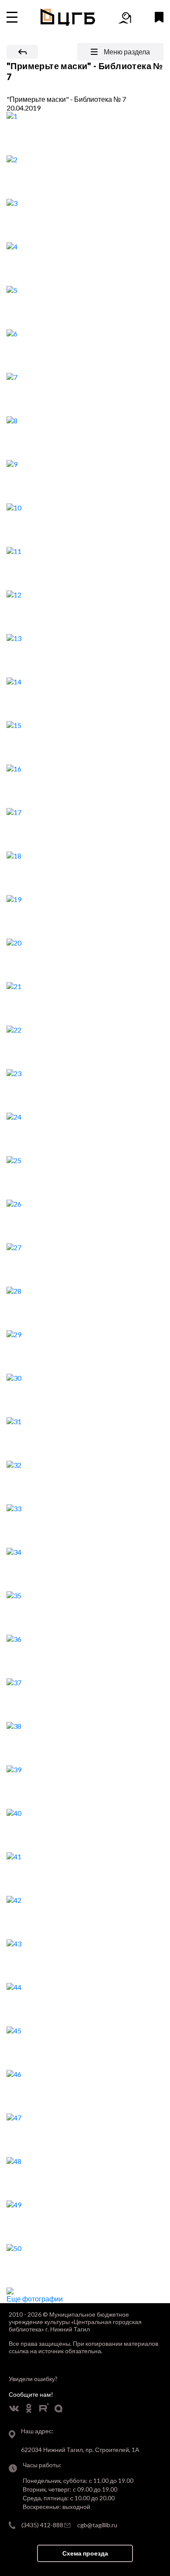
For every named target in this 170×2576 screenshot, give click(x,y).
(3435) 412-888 (42, 2525)
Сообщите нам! (31, 2394)
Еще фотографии (35, 2299)
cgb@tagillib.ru (97, 2525)
